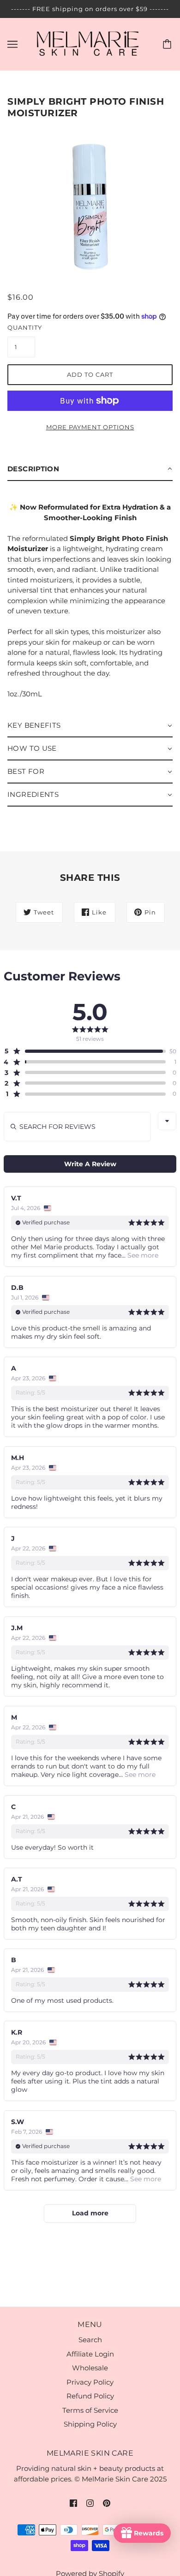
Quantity (21, 327)
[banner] (88, 44)
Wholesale (90, 2368)
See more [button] (142, 1255)
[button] (90, 469)
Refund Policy (90, 2396)
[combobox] (167, 1121)
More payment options (90, 427)
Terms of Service (90, 2410)
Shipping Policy (90, 2424)
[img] (73, 2503)
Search (90, 2340)
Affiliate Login (90, 2354)
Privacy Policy (90, 2382)
